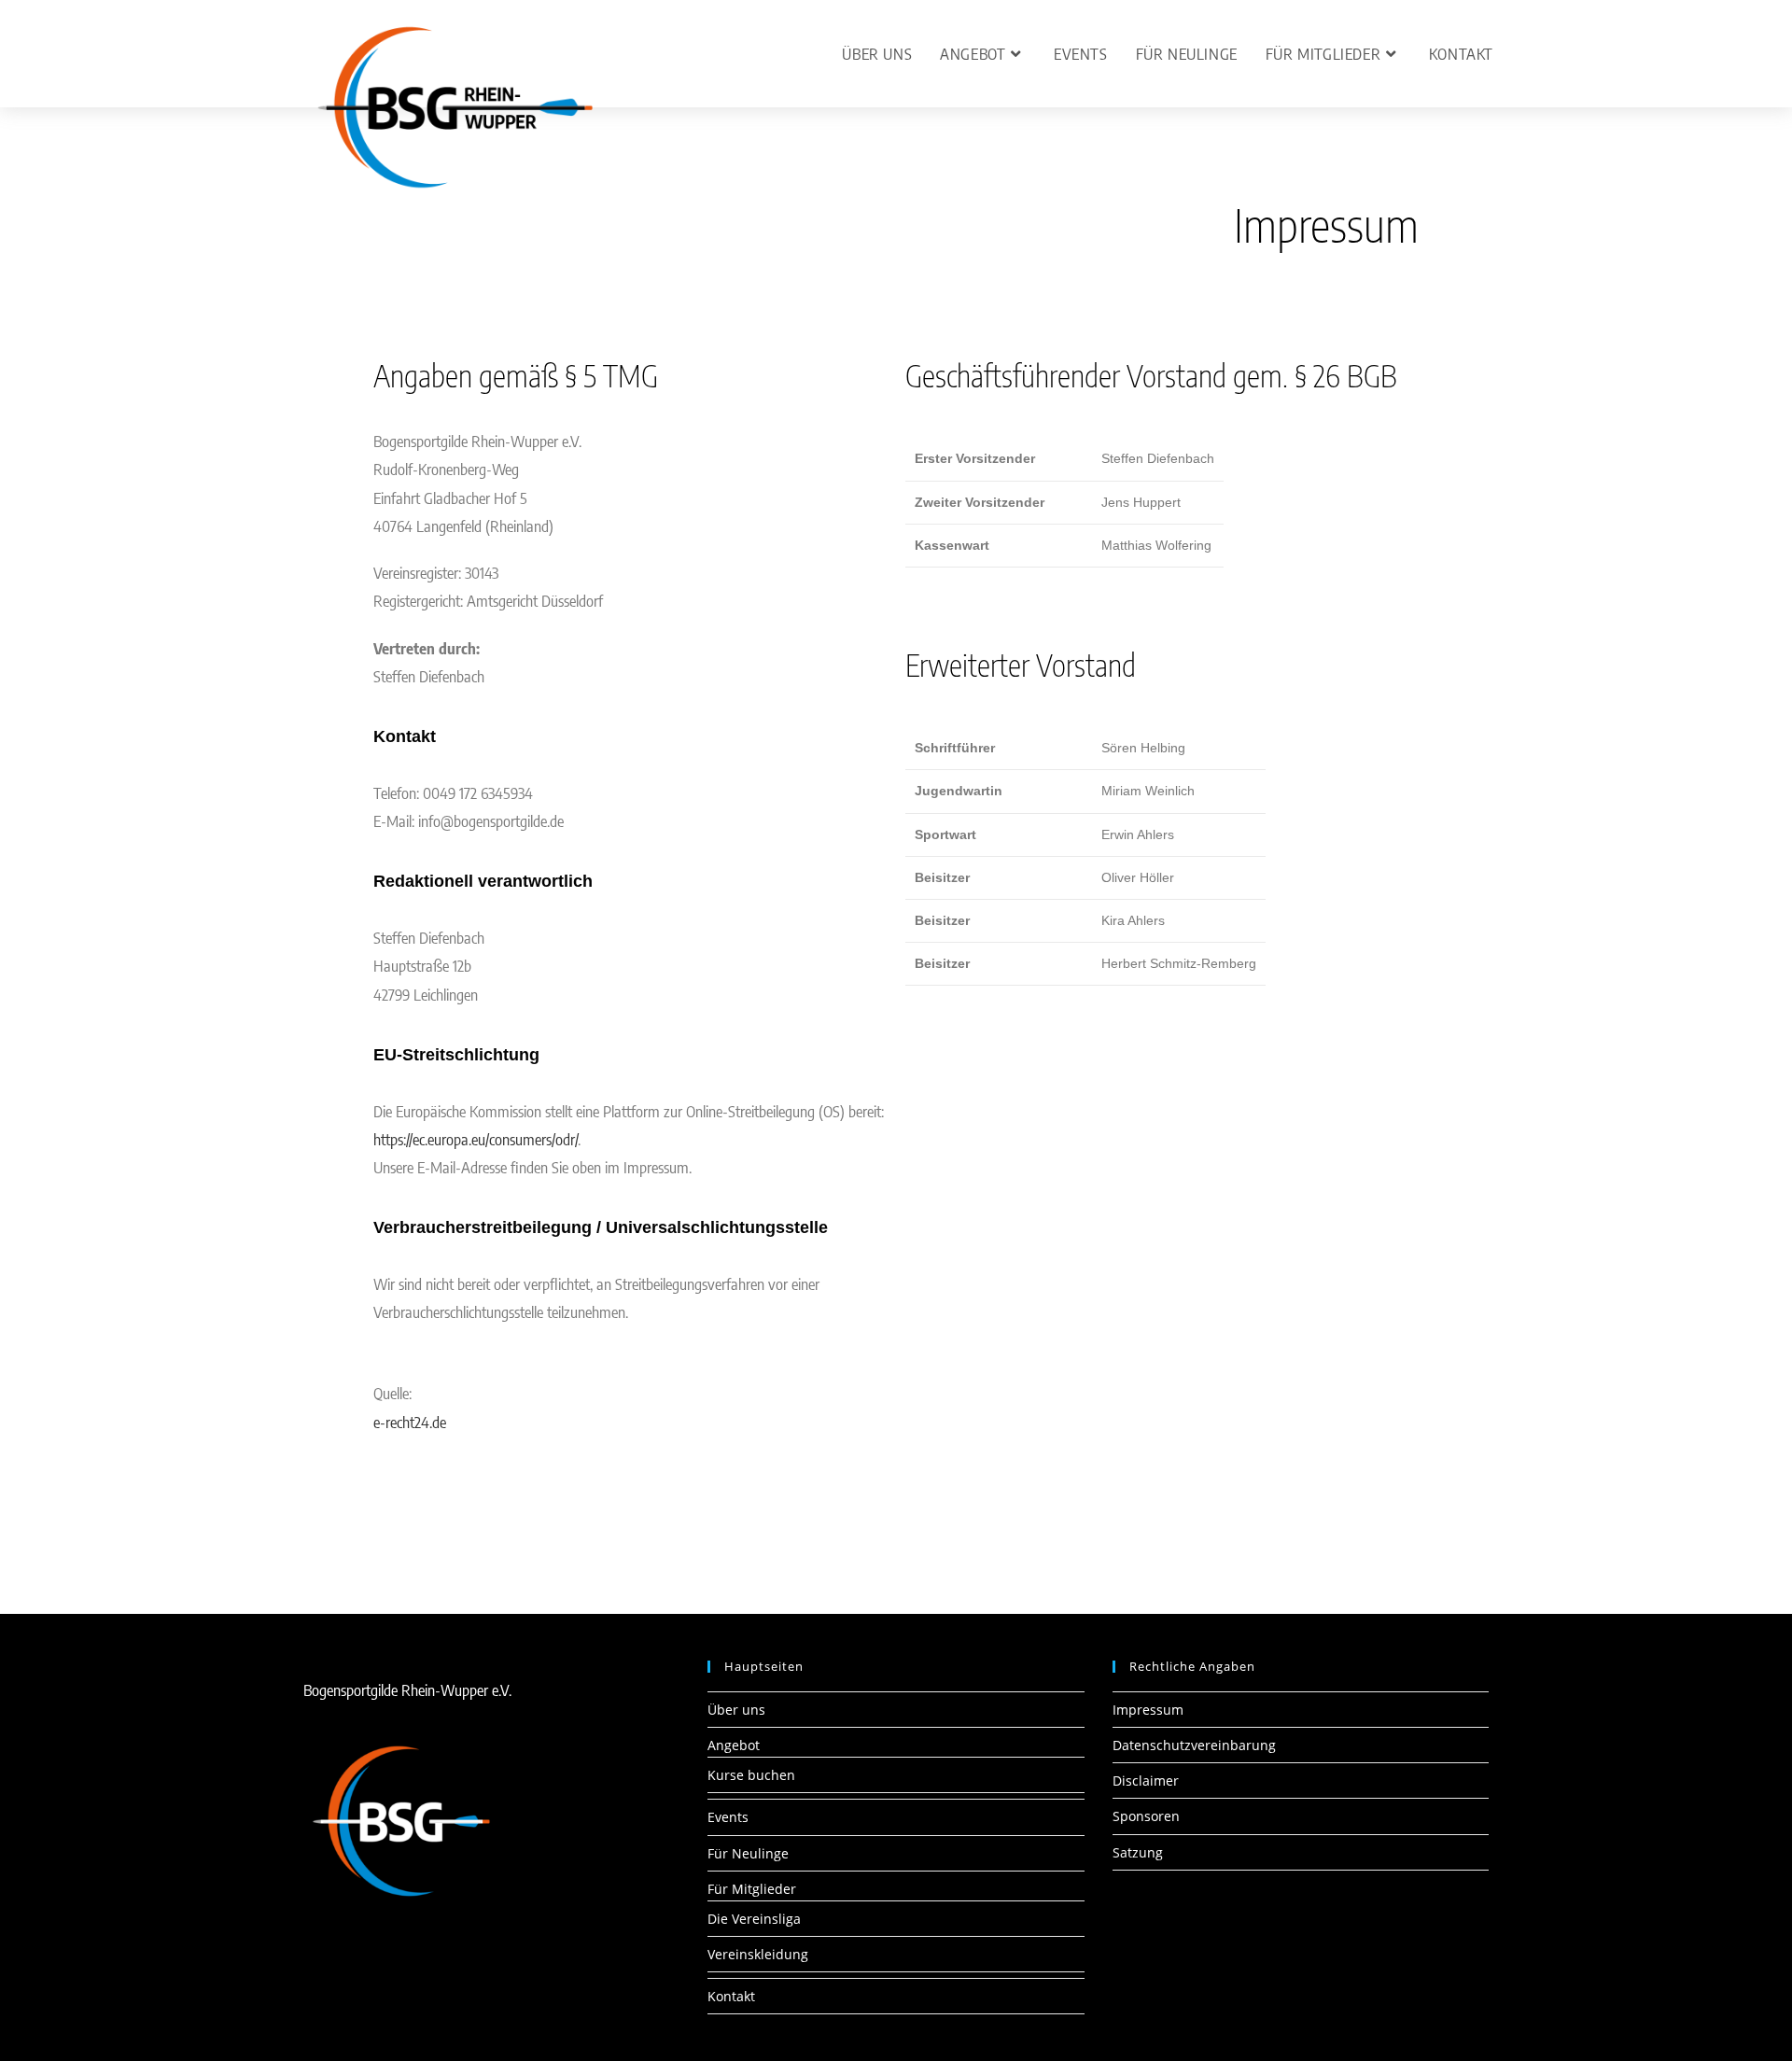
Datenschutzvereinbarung (1194, 1745)
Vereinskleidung (758, 1954)
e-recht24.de (410, 1422)
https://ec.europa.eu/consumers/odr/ (476, 1139)
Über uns (736, 1710)
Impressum (1148, 1710)
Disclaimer (1146, 1781)
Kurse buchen (751, 1775)
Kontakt (731, 1996)
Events (728, 1817)
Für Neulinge (748, 1853)
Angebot (734, 1745)
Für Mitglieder (752, 1889)
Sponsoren (1146, 1816)
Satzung (1138, 1852)
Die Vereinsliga (754, 1919)
